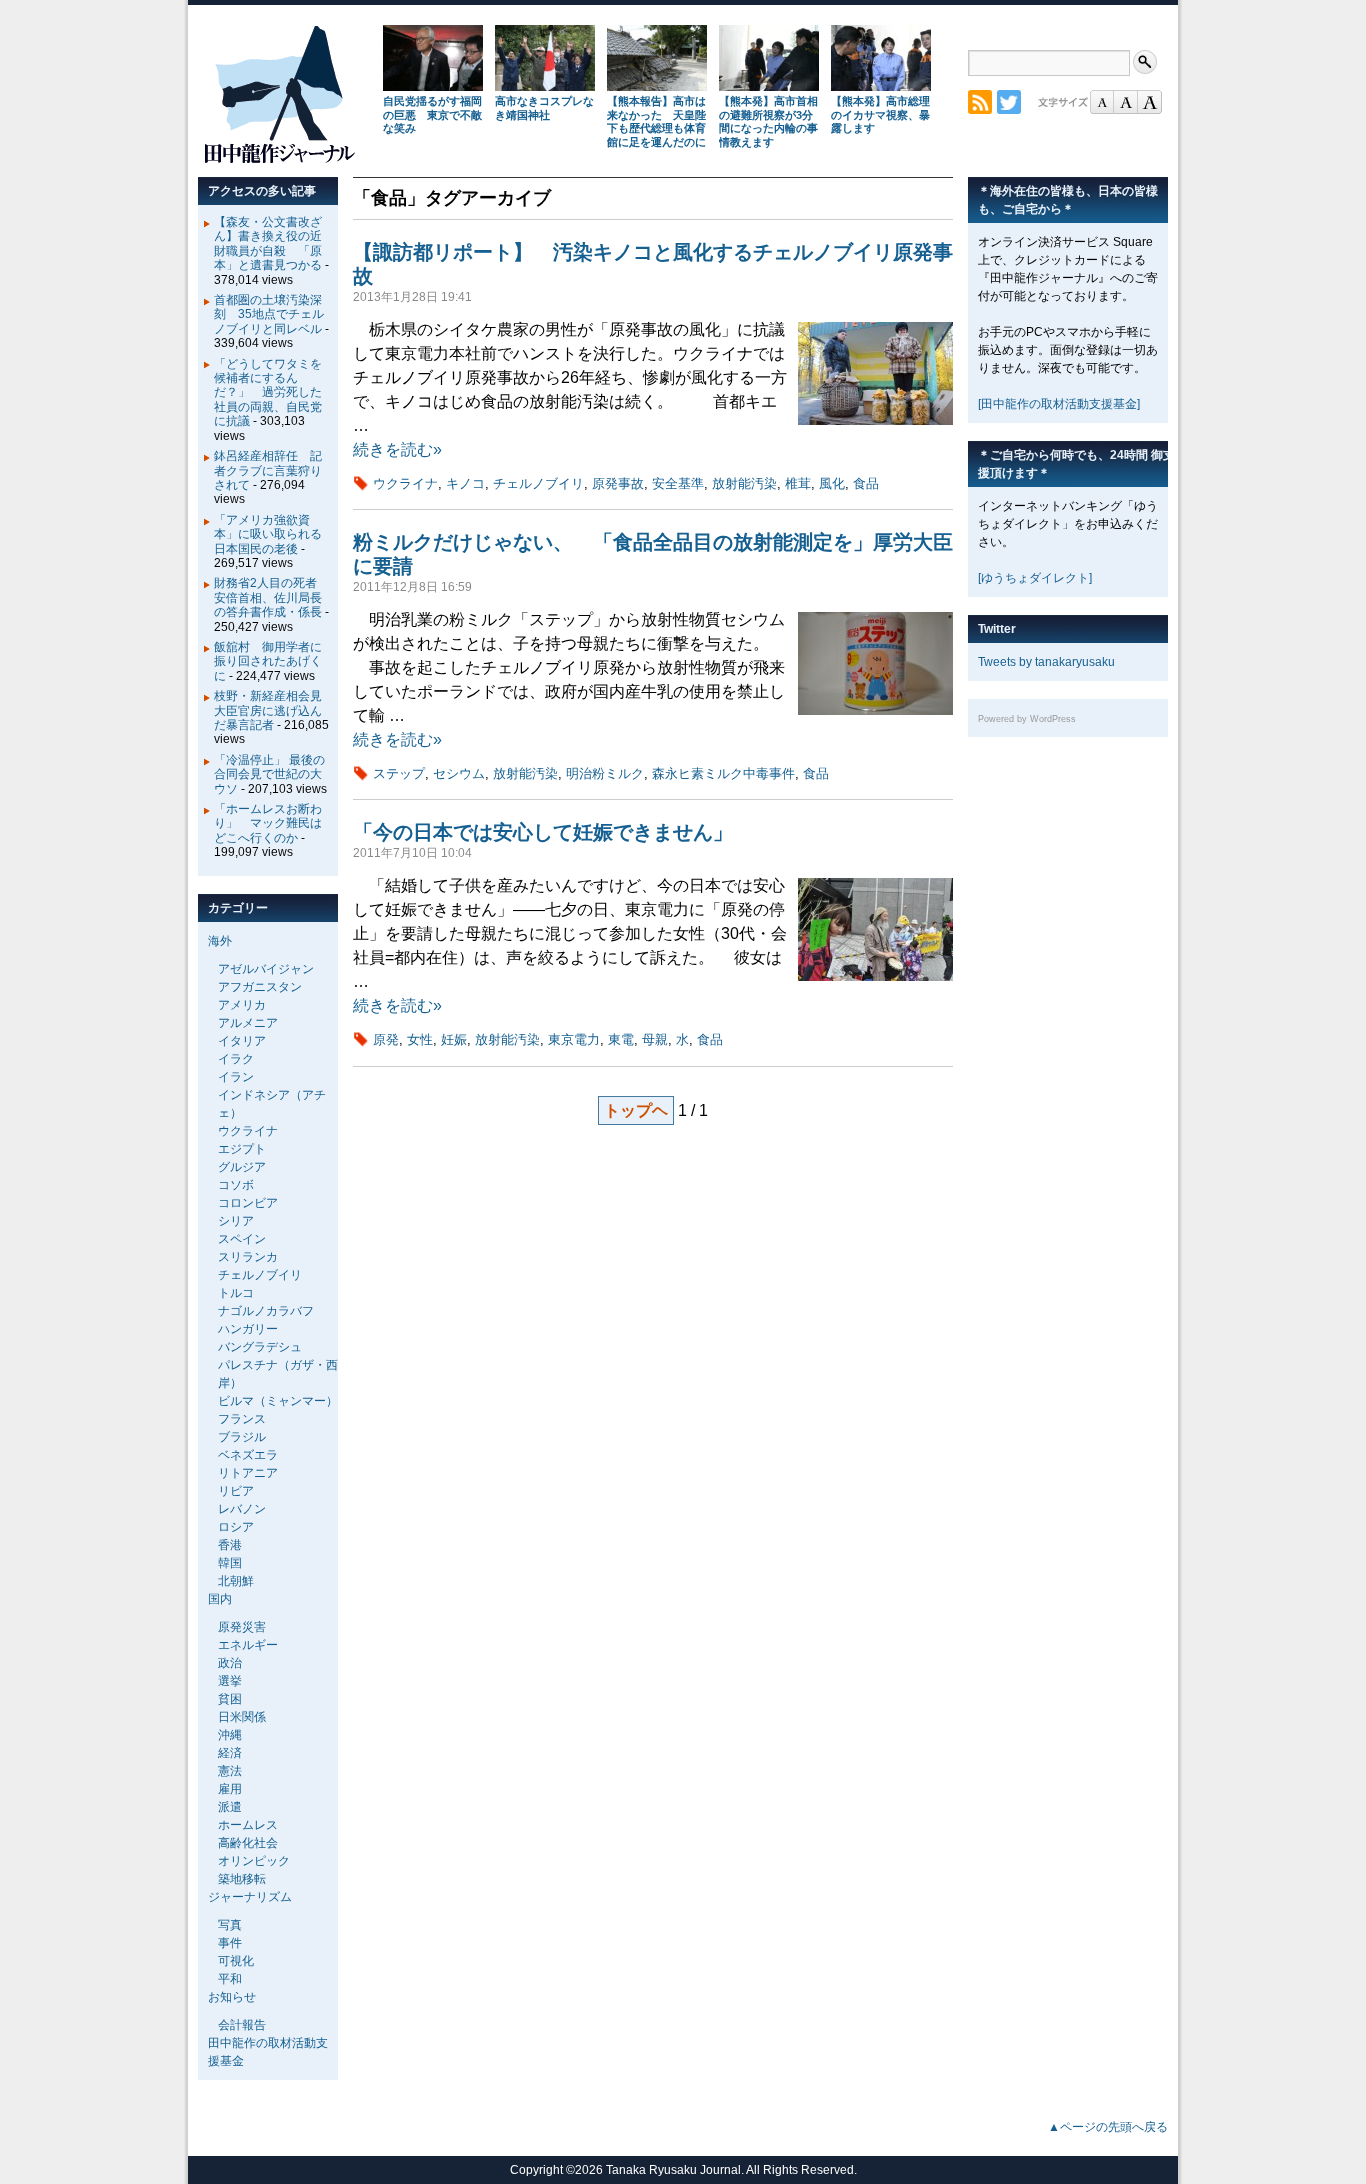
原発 (386, 1039)
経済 (230, 1753)
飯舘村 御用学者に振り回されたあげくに (268, 661)
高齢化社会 (248, 1843)
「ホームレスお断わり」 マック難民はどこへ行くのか (268, 823)
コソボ (236, 1185)
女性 (420, 1039)
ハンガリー (248, 1329)
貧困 (230, 1699)
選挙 (230, 1681)
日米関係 (242, 1717)
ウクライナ (405, 483)
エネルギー (248, 1645)
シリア (236, 1221)
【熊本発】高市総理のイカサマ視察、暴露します (880, 115)
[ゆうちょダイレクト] (1035, 578)
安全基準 (678, 483)
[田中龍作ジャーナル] (279, 159)
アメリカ (242, 1005)
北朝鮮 (236, 1581)
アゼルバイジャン (266, 969)
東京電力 (574, 1039)
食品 (866, 483)
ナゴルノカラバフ (266, 1311)
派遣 (230, 1807)
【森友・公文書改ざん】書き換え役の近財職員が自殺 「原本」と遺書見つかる (268, 243)
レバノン (242, 1509)
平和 (230, 1979)
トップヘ (636, 1110)
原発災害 (242, 1627)
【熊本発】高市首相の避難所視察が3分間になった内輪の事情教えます (768, 121)
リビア (236, 1491)
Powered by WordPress (1027, 719)
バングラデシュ (260, 1347)
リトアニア (248, 1473)
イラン (236, 1077)
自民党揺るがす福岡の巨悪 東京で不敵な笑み (432, 115)
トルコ (236, 1293)
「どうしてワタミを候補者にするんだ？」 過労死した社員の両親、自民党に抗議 (268, 393)
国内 (220, 1599)
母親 (655, 1039)
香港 (230, 1545)
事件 (230, 1943)
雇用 (230, 1789)
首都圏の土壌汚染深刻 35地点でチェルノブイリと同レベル (269, 314)
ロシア (236, 1527)
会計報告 (242, 2025)
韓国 (230, 1563)
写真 (230, 1925)
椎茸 (798, 483)
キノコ (465, 483)
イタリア (242, 1041)
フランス (242, 1419)
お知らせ (232, 1997)
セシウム (459, 773)
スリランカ (248, 1257)
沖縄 (230, 1735)
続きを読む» (397, 449)
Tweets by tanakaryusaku (1046, 662)
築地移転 (242, 1879)
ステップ (399, 773)
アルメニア (248, 1023)
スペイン (242, 1239)
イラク (236, 1059)
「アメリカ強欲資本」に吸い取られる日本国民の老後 (268, 534)
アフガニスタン (260, 987)
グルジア (242, 1167)
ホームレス (248, 1825)
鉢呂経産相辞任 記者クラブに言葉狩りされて (268, 470)
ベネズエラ (248, 1455)
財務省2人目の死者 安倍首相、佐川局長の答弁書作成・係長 (271, 597)
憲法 (230, 1771)
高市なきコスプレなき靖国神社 (544, 108)
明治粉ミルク (605, 773)
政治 (230, 1663)
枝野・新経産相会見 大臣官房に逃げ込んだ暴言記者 (274, 710)
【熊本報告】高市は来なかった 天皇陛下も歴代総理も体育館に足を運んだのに (656, 121)
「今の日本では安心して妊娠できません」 (543, 832)
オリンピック (254, 1861)
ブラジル (242, 1437)
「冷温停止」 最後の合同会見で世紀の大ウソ (269, 774)
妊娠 (454, 1039)
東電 (621, 1039)
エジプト (242, 1149)
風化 (832, 483)
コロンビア (248, 1203)
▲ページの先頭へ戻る (1108, 2127)
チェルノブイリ (538, 483)
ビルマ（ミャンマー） (278, 1401)
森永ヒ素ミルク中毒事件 (723, 773)
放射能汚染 (744, 483)
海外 (220, 941)
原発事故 (618, 483)
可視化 (236, 1961)
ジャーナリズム (250, 1897)
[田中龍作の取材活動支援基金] (1059, 404)
